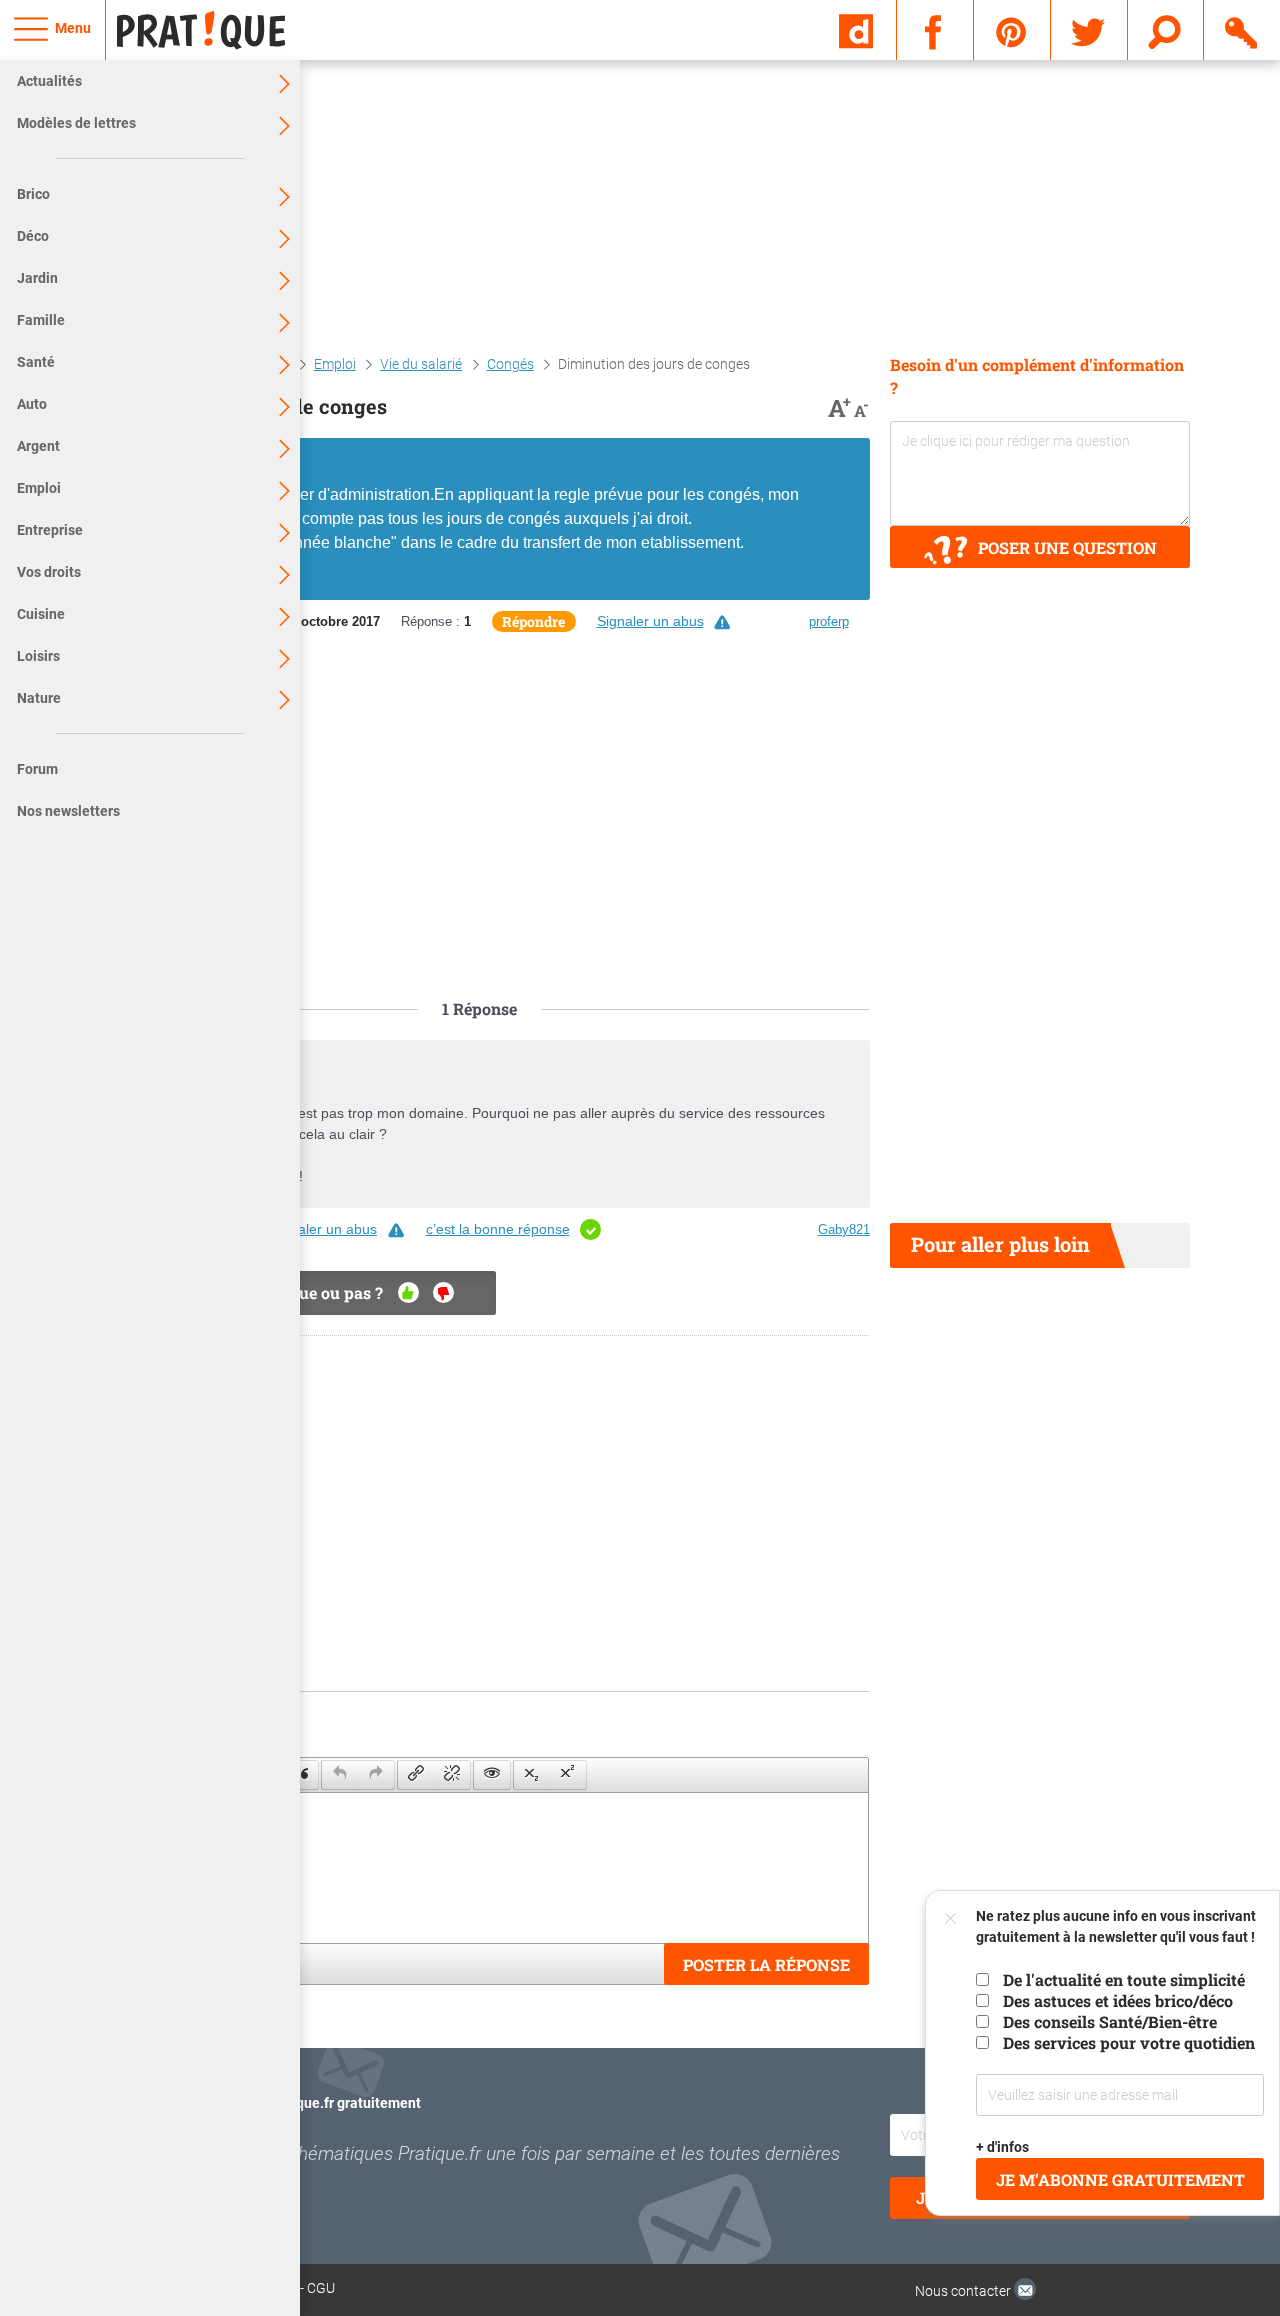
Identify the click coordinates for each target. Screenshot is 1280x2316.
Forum (37, 769)
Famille (41, 320)
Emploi (39, 488)
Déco (33, 236)
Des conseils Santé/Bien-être (1110, 2021)
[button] (300, 1775)
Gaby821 (844, 1229)
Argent (38, 446)
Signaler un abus (650, 621)
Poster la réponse (766, 1964)
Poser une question (1067, 547)
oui (408, 1292)
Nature (39, 698)
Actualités (49, 81)
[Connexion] (1242, 29)
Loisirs (38, 656)
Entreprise (50, 530)
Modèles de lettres (76, 123)
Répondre (533, 621)
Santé (36, 362)
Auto (32, 404)
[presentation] (300, 1775)
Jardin (37, 278)
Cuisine (41, 614)
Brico (33, 194)
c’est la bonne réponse (498, 1229)
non (443, 1292)
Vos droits (49, 572)
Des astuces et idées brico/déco (1118, 2000)
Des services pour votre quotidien (1129, 2042)
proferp (829, 621)
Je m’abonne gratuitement (1120, 2179)
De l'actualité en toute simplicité (1124, 1979)
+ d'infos (1003, 2147)
